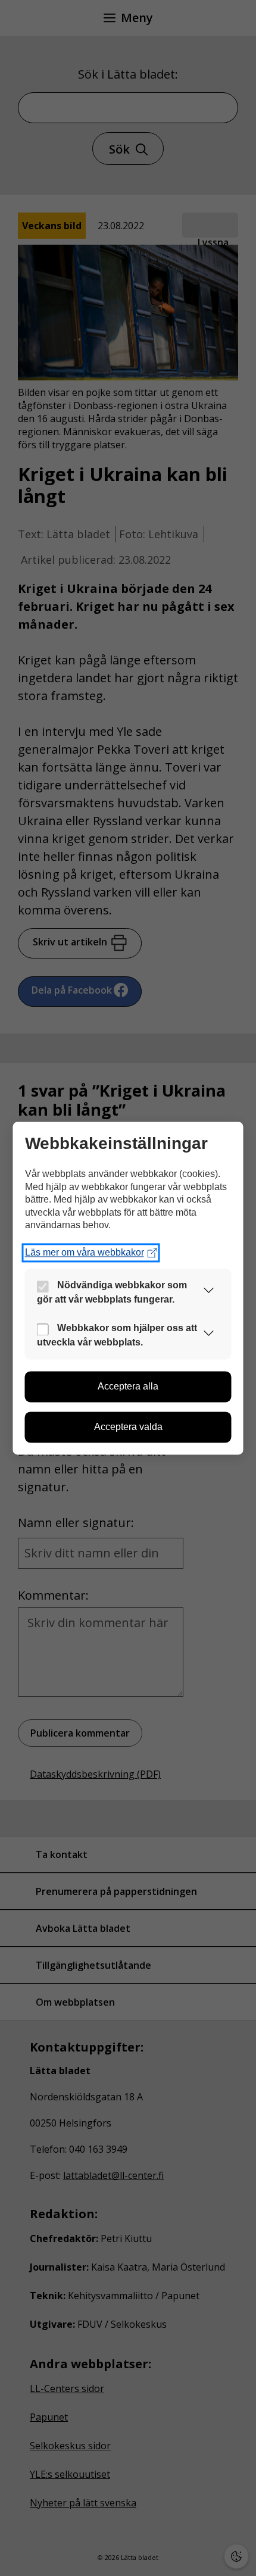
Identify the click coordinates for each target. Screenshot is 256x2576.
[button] (209, 1293)
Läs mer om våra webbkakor (85, 1252)
